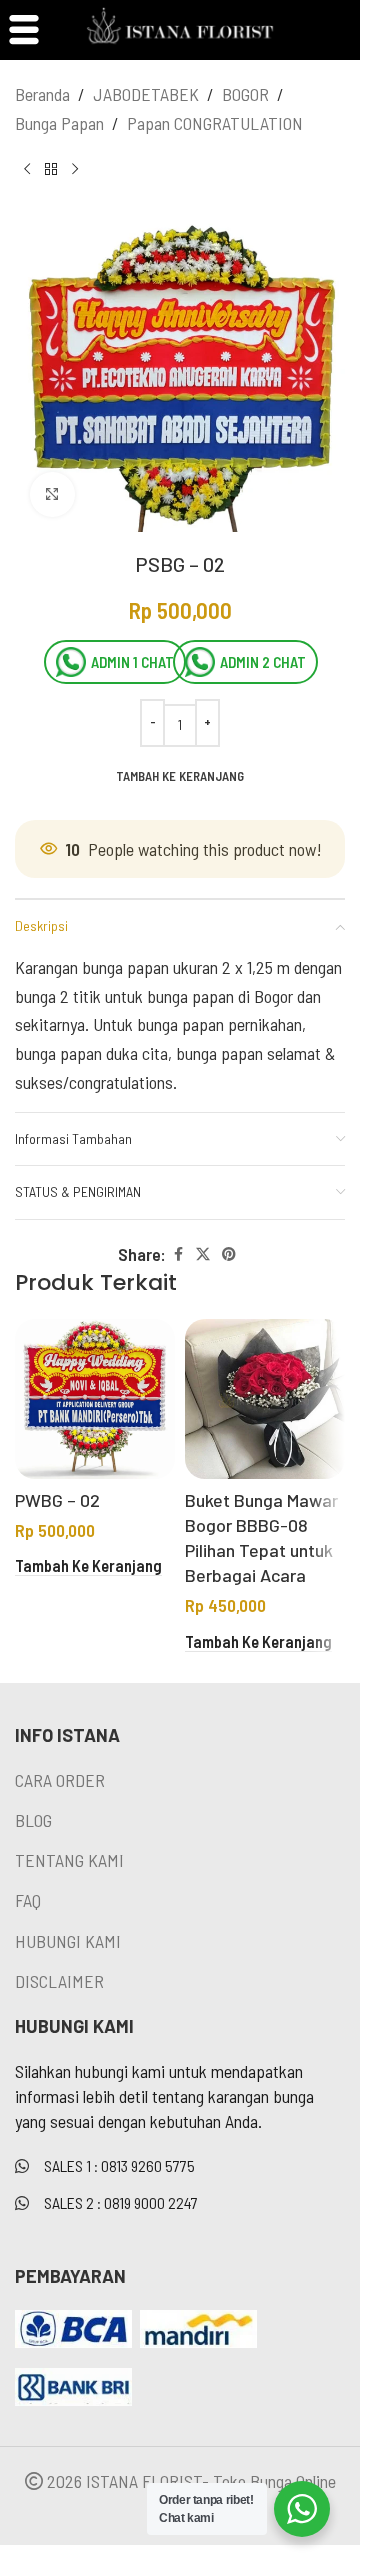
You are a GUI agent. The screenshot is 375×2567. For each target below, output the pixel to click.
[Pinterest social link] (229, 1254)
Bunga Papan (59, 123)
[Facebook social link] (178, 1254)
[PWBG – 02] (95, 1399)
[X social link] (203, 1254)
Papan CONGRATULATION (215, 123)
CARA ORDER (60, 1780)
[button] (88, 1567)
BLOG (33, 1820)
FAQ (28, 1900)
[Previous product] (27, 170)
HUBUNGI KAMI (68, 1941)
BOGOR (245, 94)
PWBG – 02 (57, 1500)
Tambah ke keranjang (180, 776)
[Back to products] (51, 170)
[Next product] (75, 170)
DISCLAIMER (59, 1981)
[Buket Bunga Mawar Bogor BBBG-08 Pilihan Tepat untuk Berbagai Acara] (265, 1399)
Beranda (42, 94)
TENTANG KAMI (69, 1860)
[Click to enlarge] (52, 494)
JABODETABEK (146, 94)
